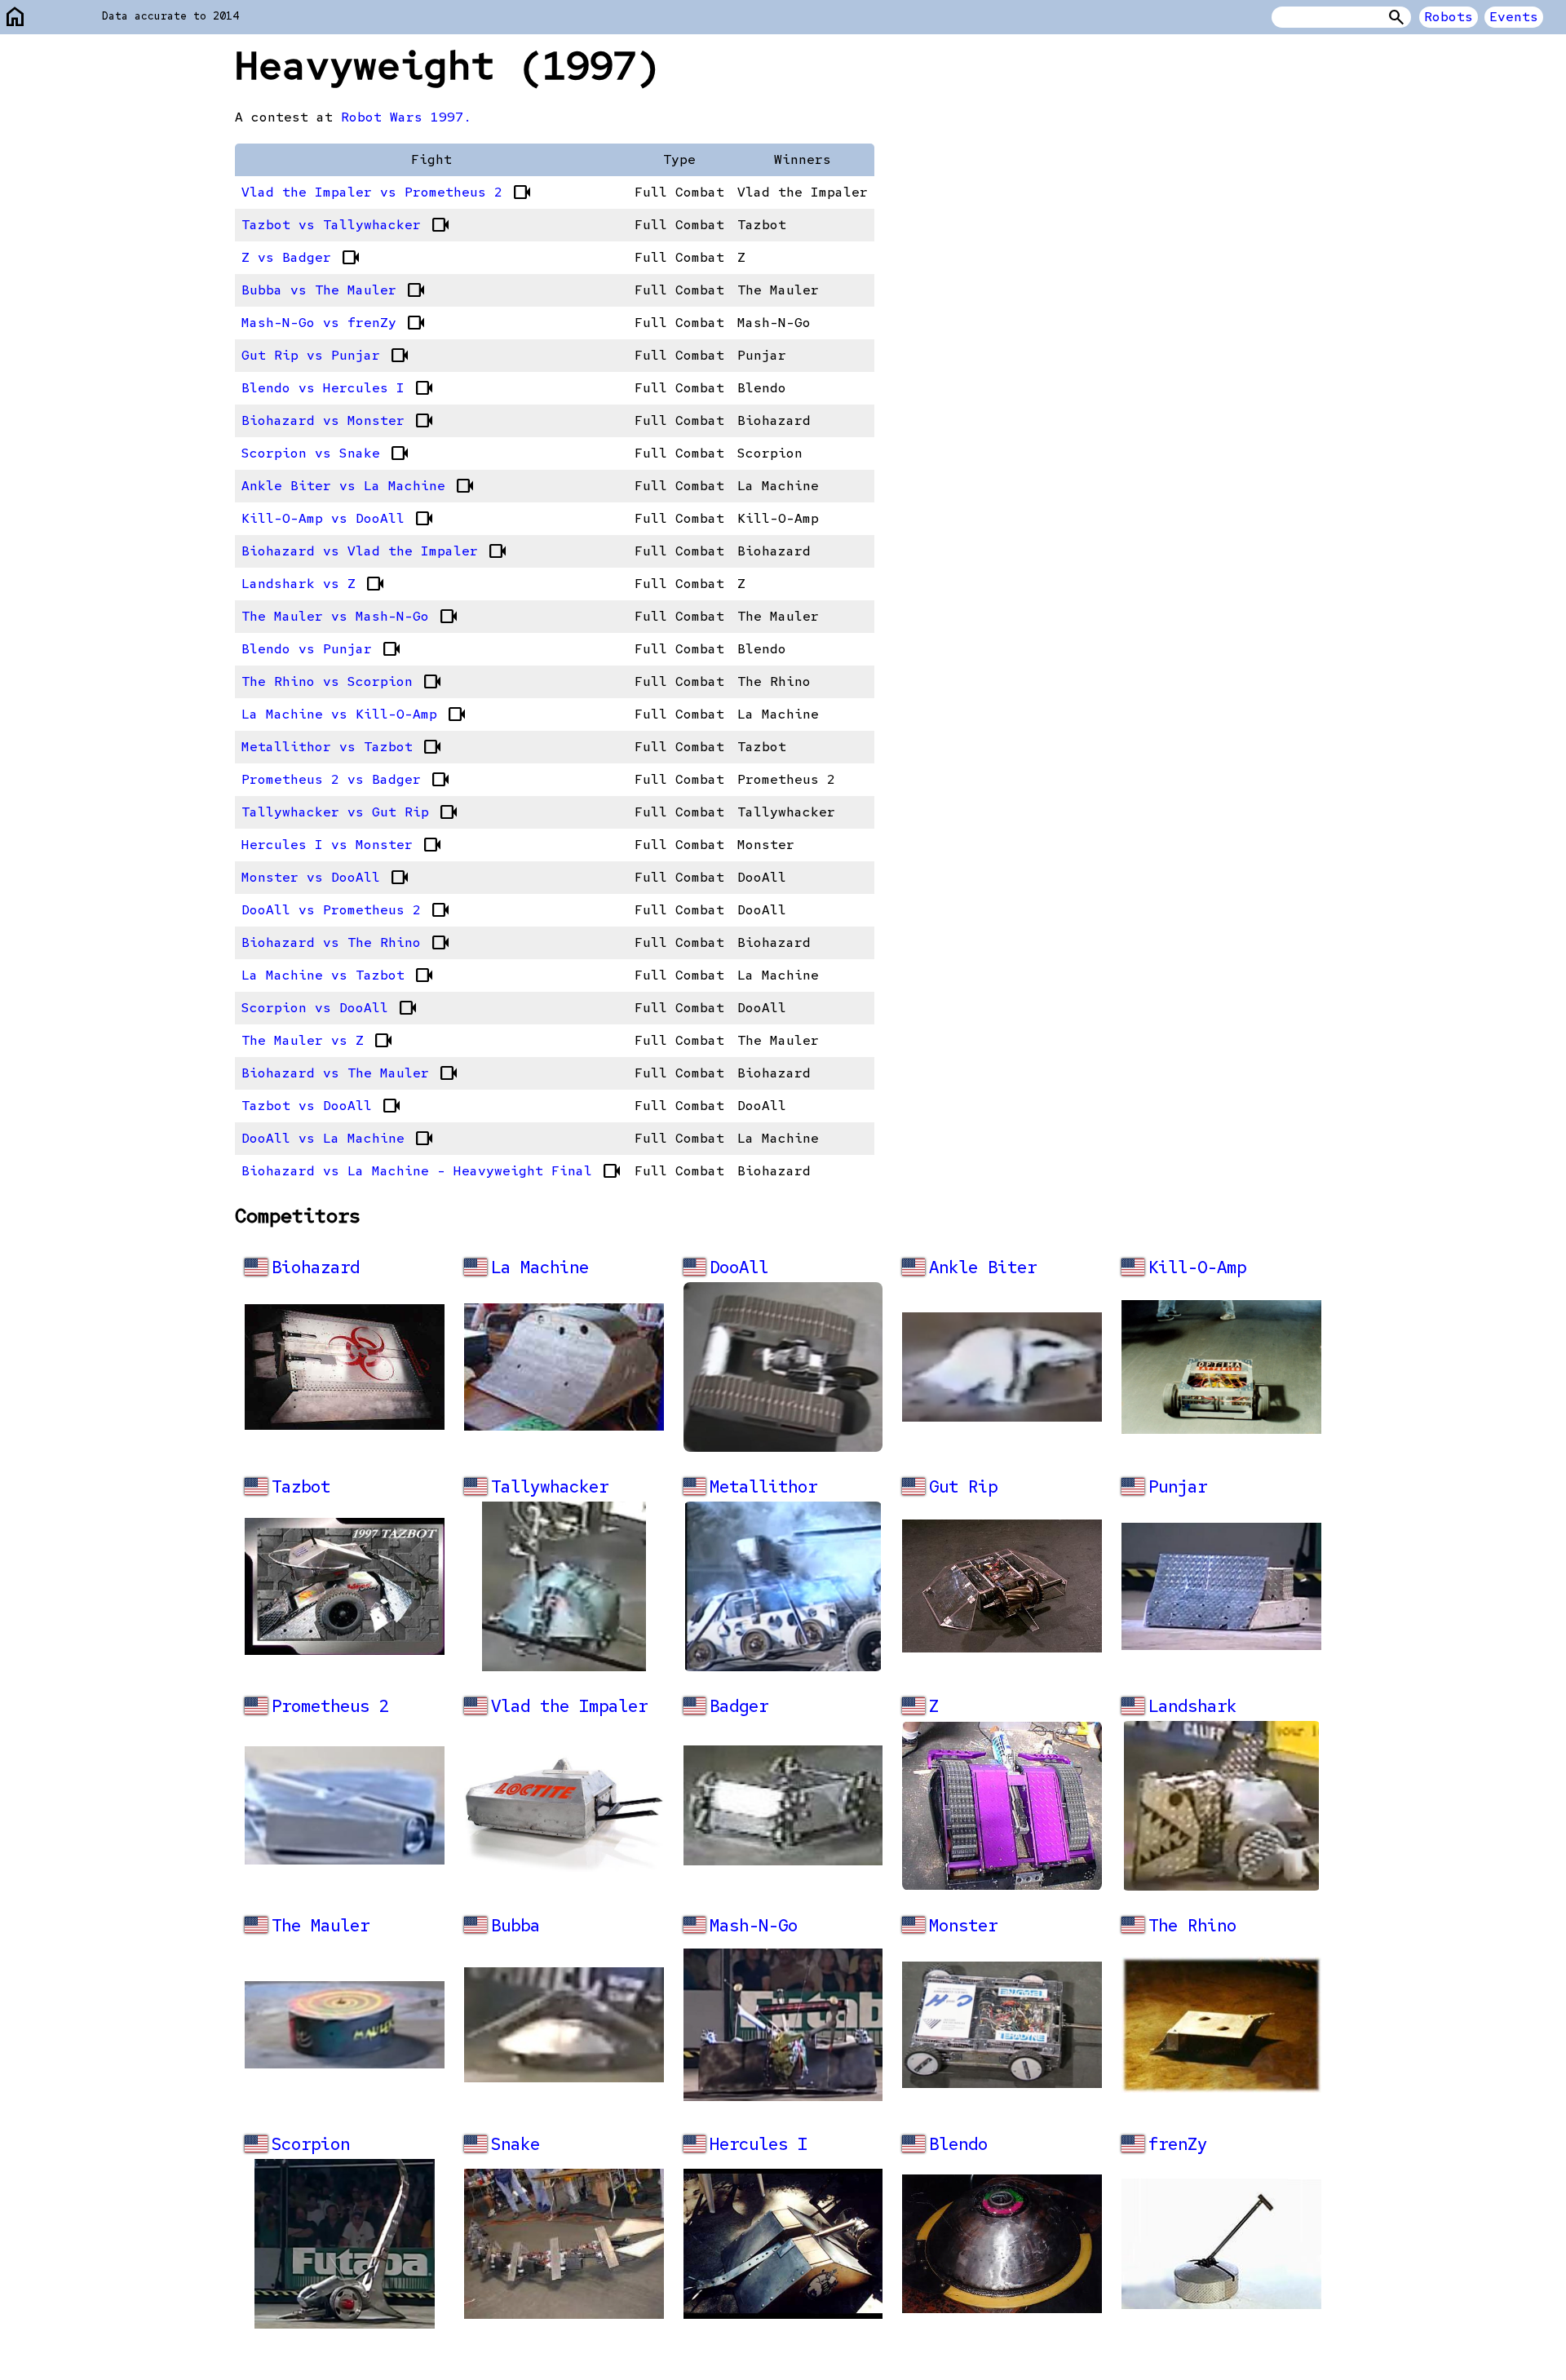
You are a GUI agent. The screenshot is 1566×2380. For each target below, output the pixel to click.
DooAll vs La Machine (338, 1139)
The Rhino (1192, 1925)
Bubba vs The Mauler (334, 290)
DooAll (739, 1267)
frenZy (1178, 2144)
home (15, 18)
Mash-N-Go (754, 1925)
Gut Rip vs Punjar (325, 356)
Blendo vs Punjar (321, 649)
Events (1514, 17)
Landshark (1192, 1706)
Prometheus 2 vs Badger (346, 780)
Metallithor (763, 1486)
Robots (1449, 17)
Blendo (958, 2144)
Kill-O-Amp (1197, 1267)
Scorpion (311, 2144)
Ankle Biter (983, 1267)
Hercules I (759, 2144)
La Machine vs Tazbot (338, 975)
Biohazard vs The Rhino (346, 943)
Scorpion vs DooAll (330, 1008)
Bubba (515, 1925)
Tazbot (301, 1486)
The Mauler (321, 1925)
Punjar (1178, 1486)
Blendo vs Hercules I (338, 388)
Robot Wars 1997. (406, 117)
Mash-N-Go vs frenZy (334, 323)
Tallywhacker (550, 1486)
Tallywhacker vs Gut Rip (350, 812)
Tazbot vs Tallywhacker (346, 225)
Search (1396, 17)
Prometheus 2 (330, 1706)
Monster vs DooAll (325, 878)
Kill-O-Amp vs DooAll (338, 519)
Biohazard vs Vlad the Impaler (374, 551)
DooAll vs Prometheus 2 (346, 910)
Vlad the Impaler (569, 1706)
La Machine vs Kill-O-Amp (354, 714)
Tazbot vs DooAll (321, 1106)
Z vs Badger (301, 258)
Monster (963, 1925)
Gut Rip (963, 1486)
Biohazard (316, 1267)
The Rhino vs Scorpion (342, 682)
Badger (739, 1706)
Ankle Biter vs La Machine (358, 486)
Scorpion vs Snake (325, 453)
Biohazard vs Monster (338, 421)
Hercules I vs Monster (342, 845)
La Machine (540, 1267)
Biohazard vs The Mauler (350, 1073)
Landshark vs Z (313, 584)
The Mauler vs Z (317, 1041)
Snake (515, 2144)
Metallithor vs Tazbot (342, 747)
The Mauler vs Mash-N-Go (350, 617)
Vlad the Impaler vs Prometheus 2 (387, 192)
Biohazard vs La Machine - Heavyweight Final (431, 1171)
